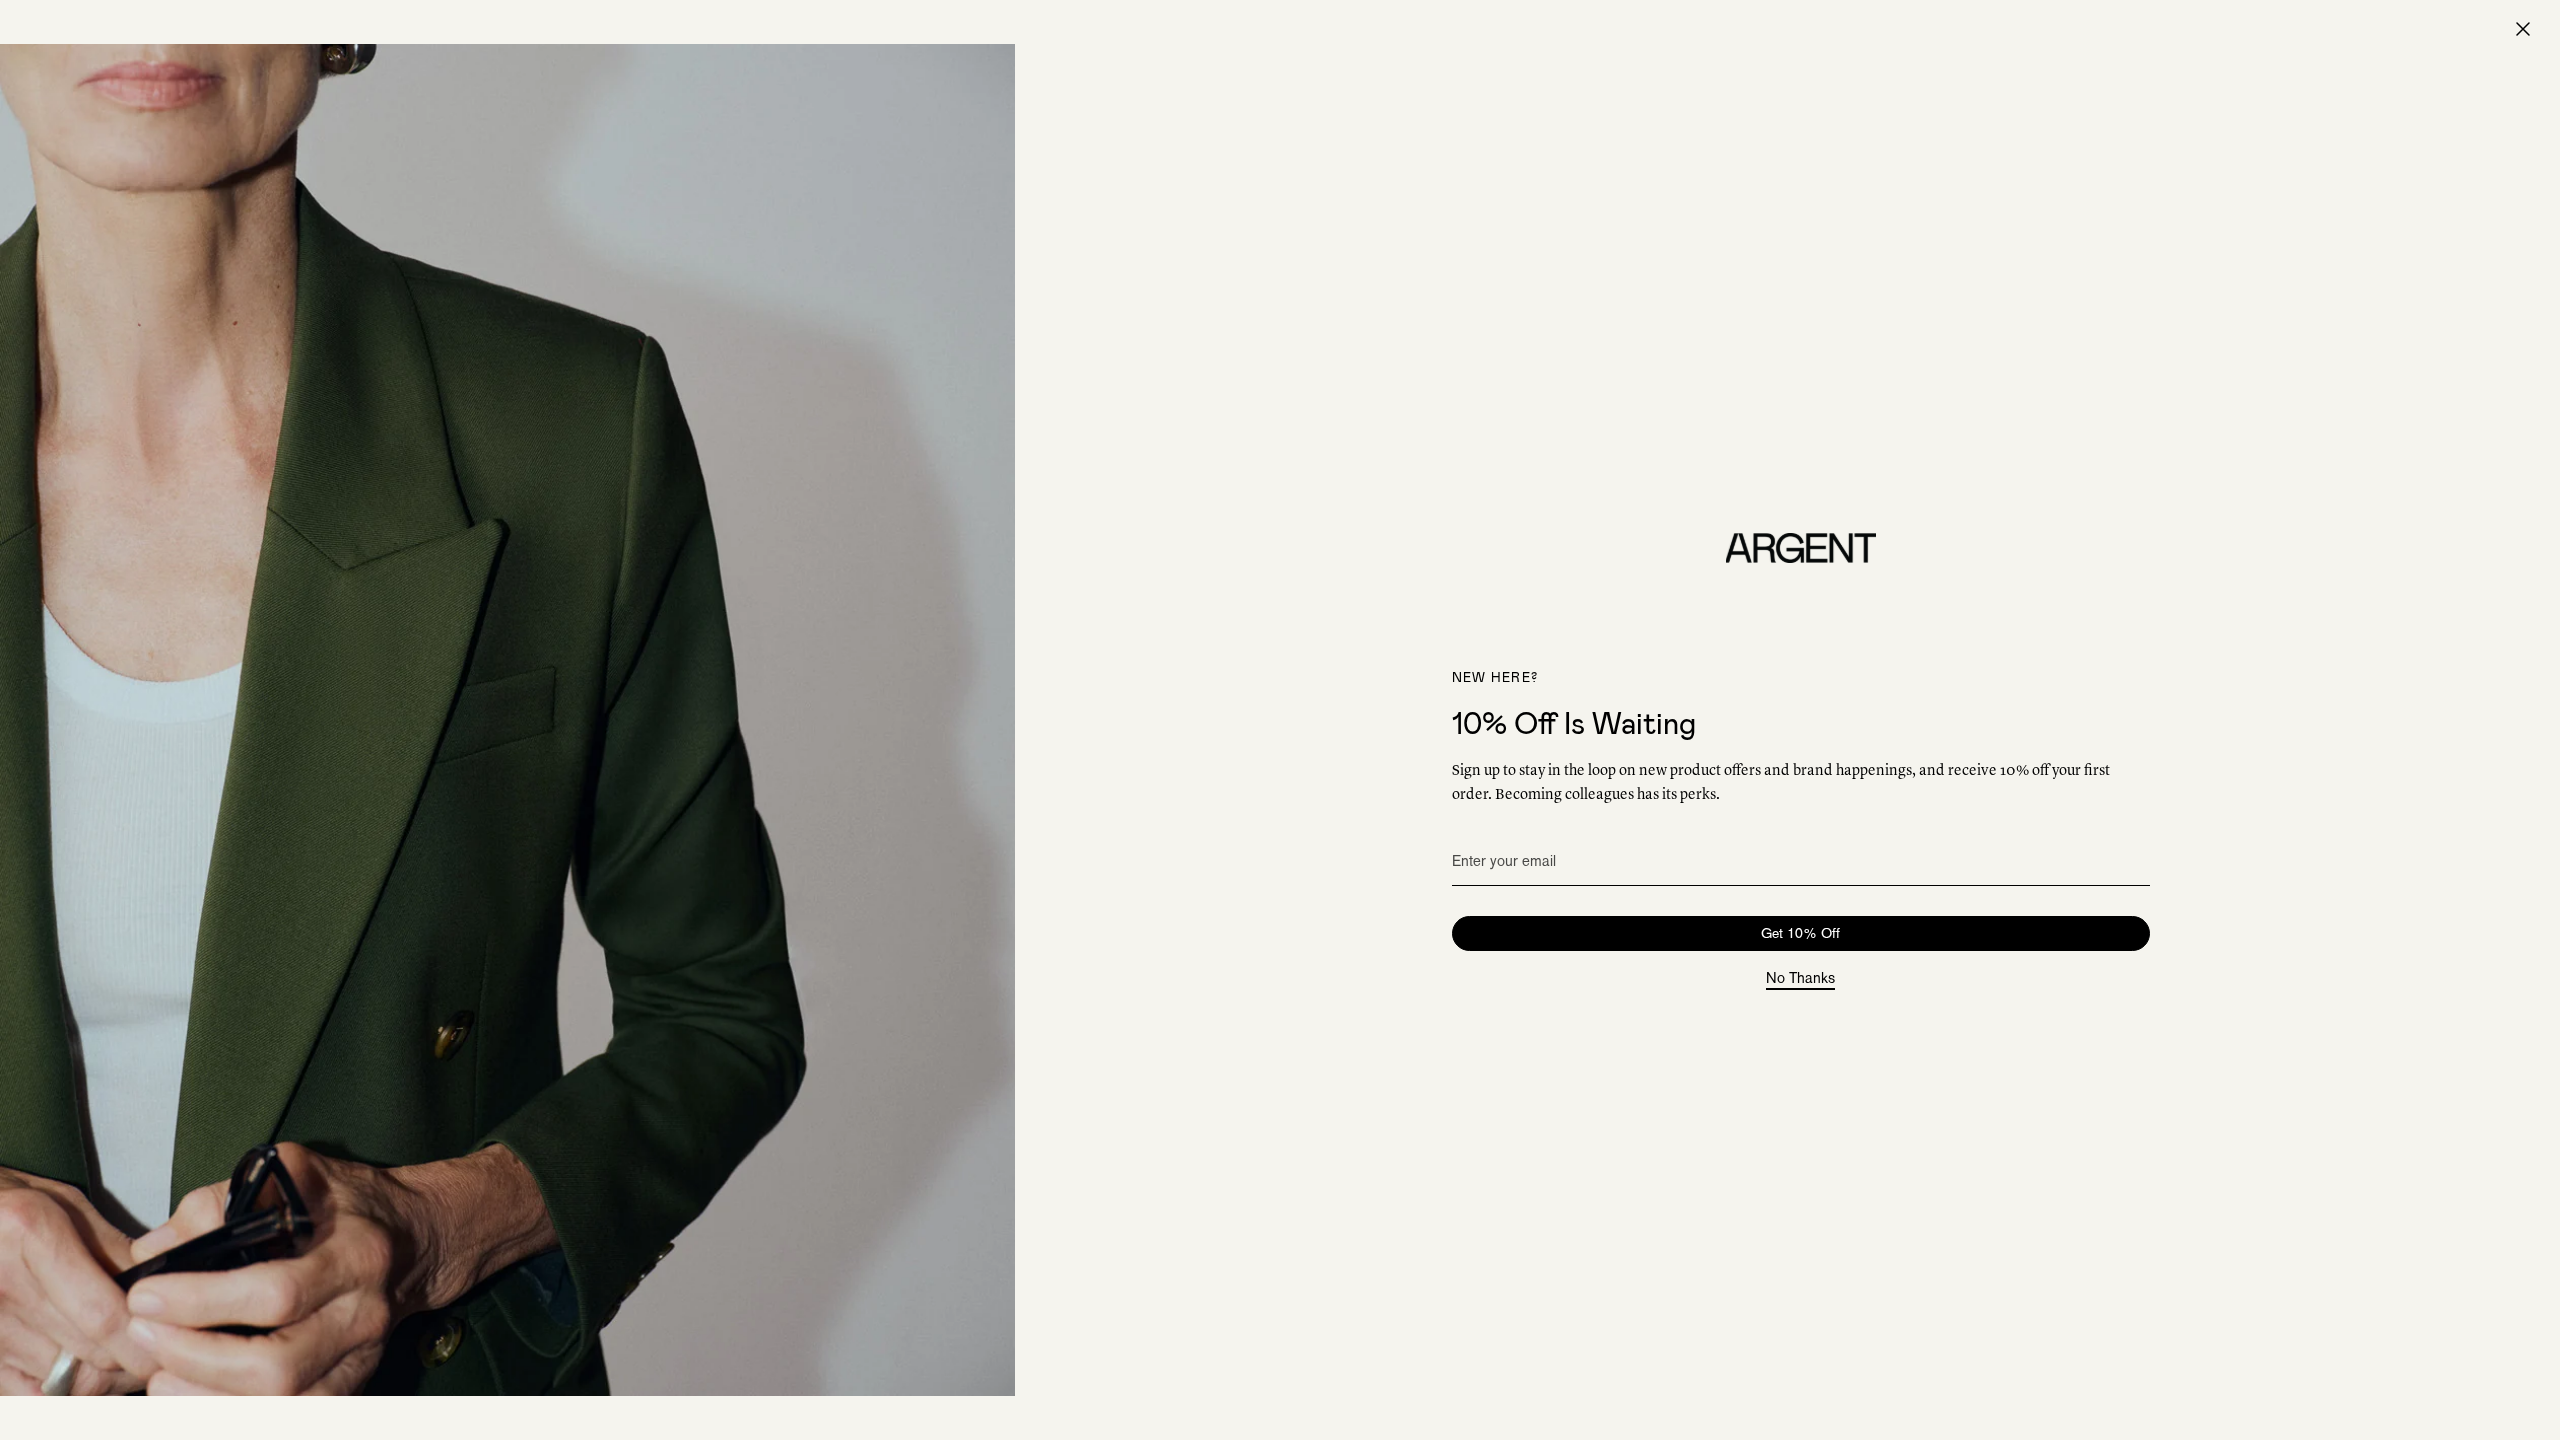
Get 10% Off (1800, 933)
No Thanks (1800, 979)
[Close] (2523, 29)
